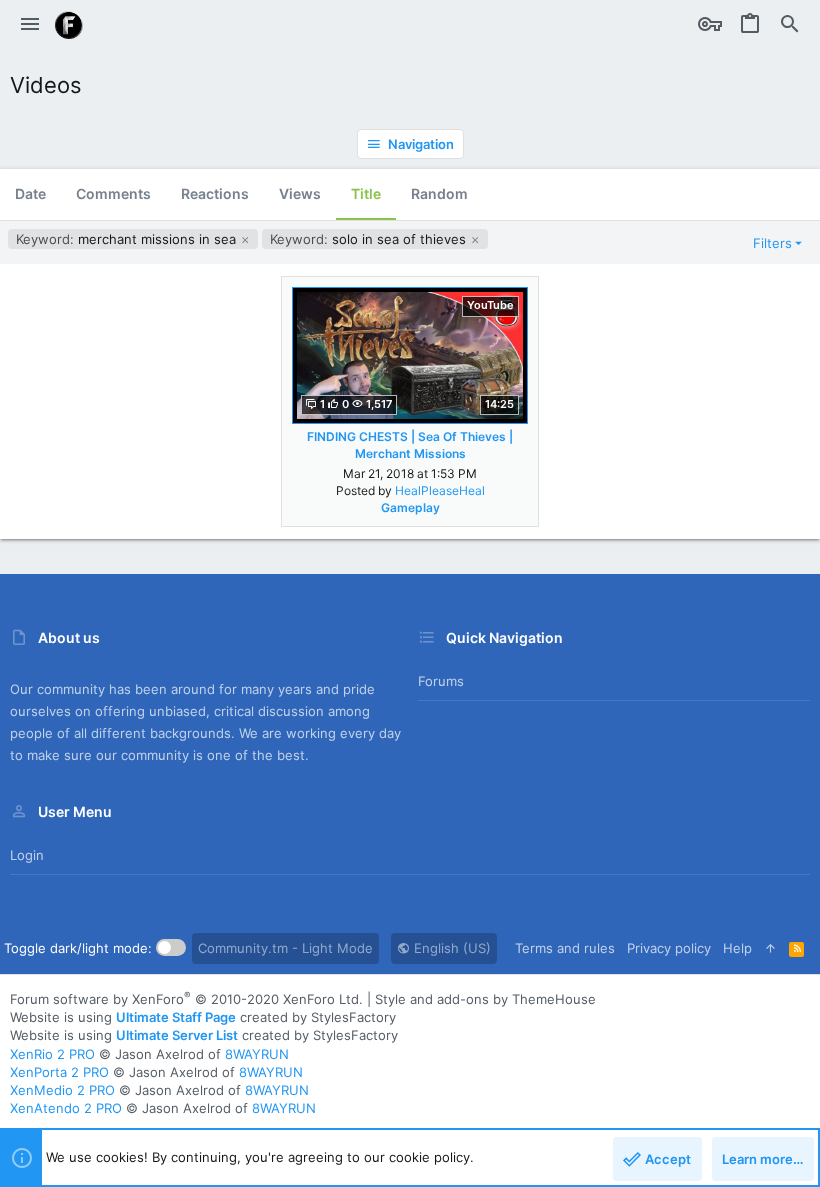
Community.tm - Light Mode (285, 948)
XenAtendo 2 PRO (66, 1108)
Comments (113, 193)
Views (300, 193)
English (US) (450, 948)
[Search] (790, 25)
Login (27, 855)
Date (30, 193)
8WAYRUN (257, 1054)
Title (366, 193)
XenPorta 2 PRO (59, 1072)
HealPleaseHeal (440, 490)
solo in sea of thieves (370, 239)
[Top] (770, 948)
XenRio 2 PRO (52, 1054)
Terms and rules (565, 948)
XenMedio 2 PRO (62, 1090)
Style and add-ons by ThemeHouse (485, 999)
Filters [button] (772, 243)
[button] (30, 25)
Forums (441, 681)
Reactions (215, 193)
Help (737, 948)
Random (439, 193)
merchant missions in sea (128, 239)
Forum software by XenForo (186, 999)
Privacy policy (669, 948)
